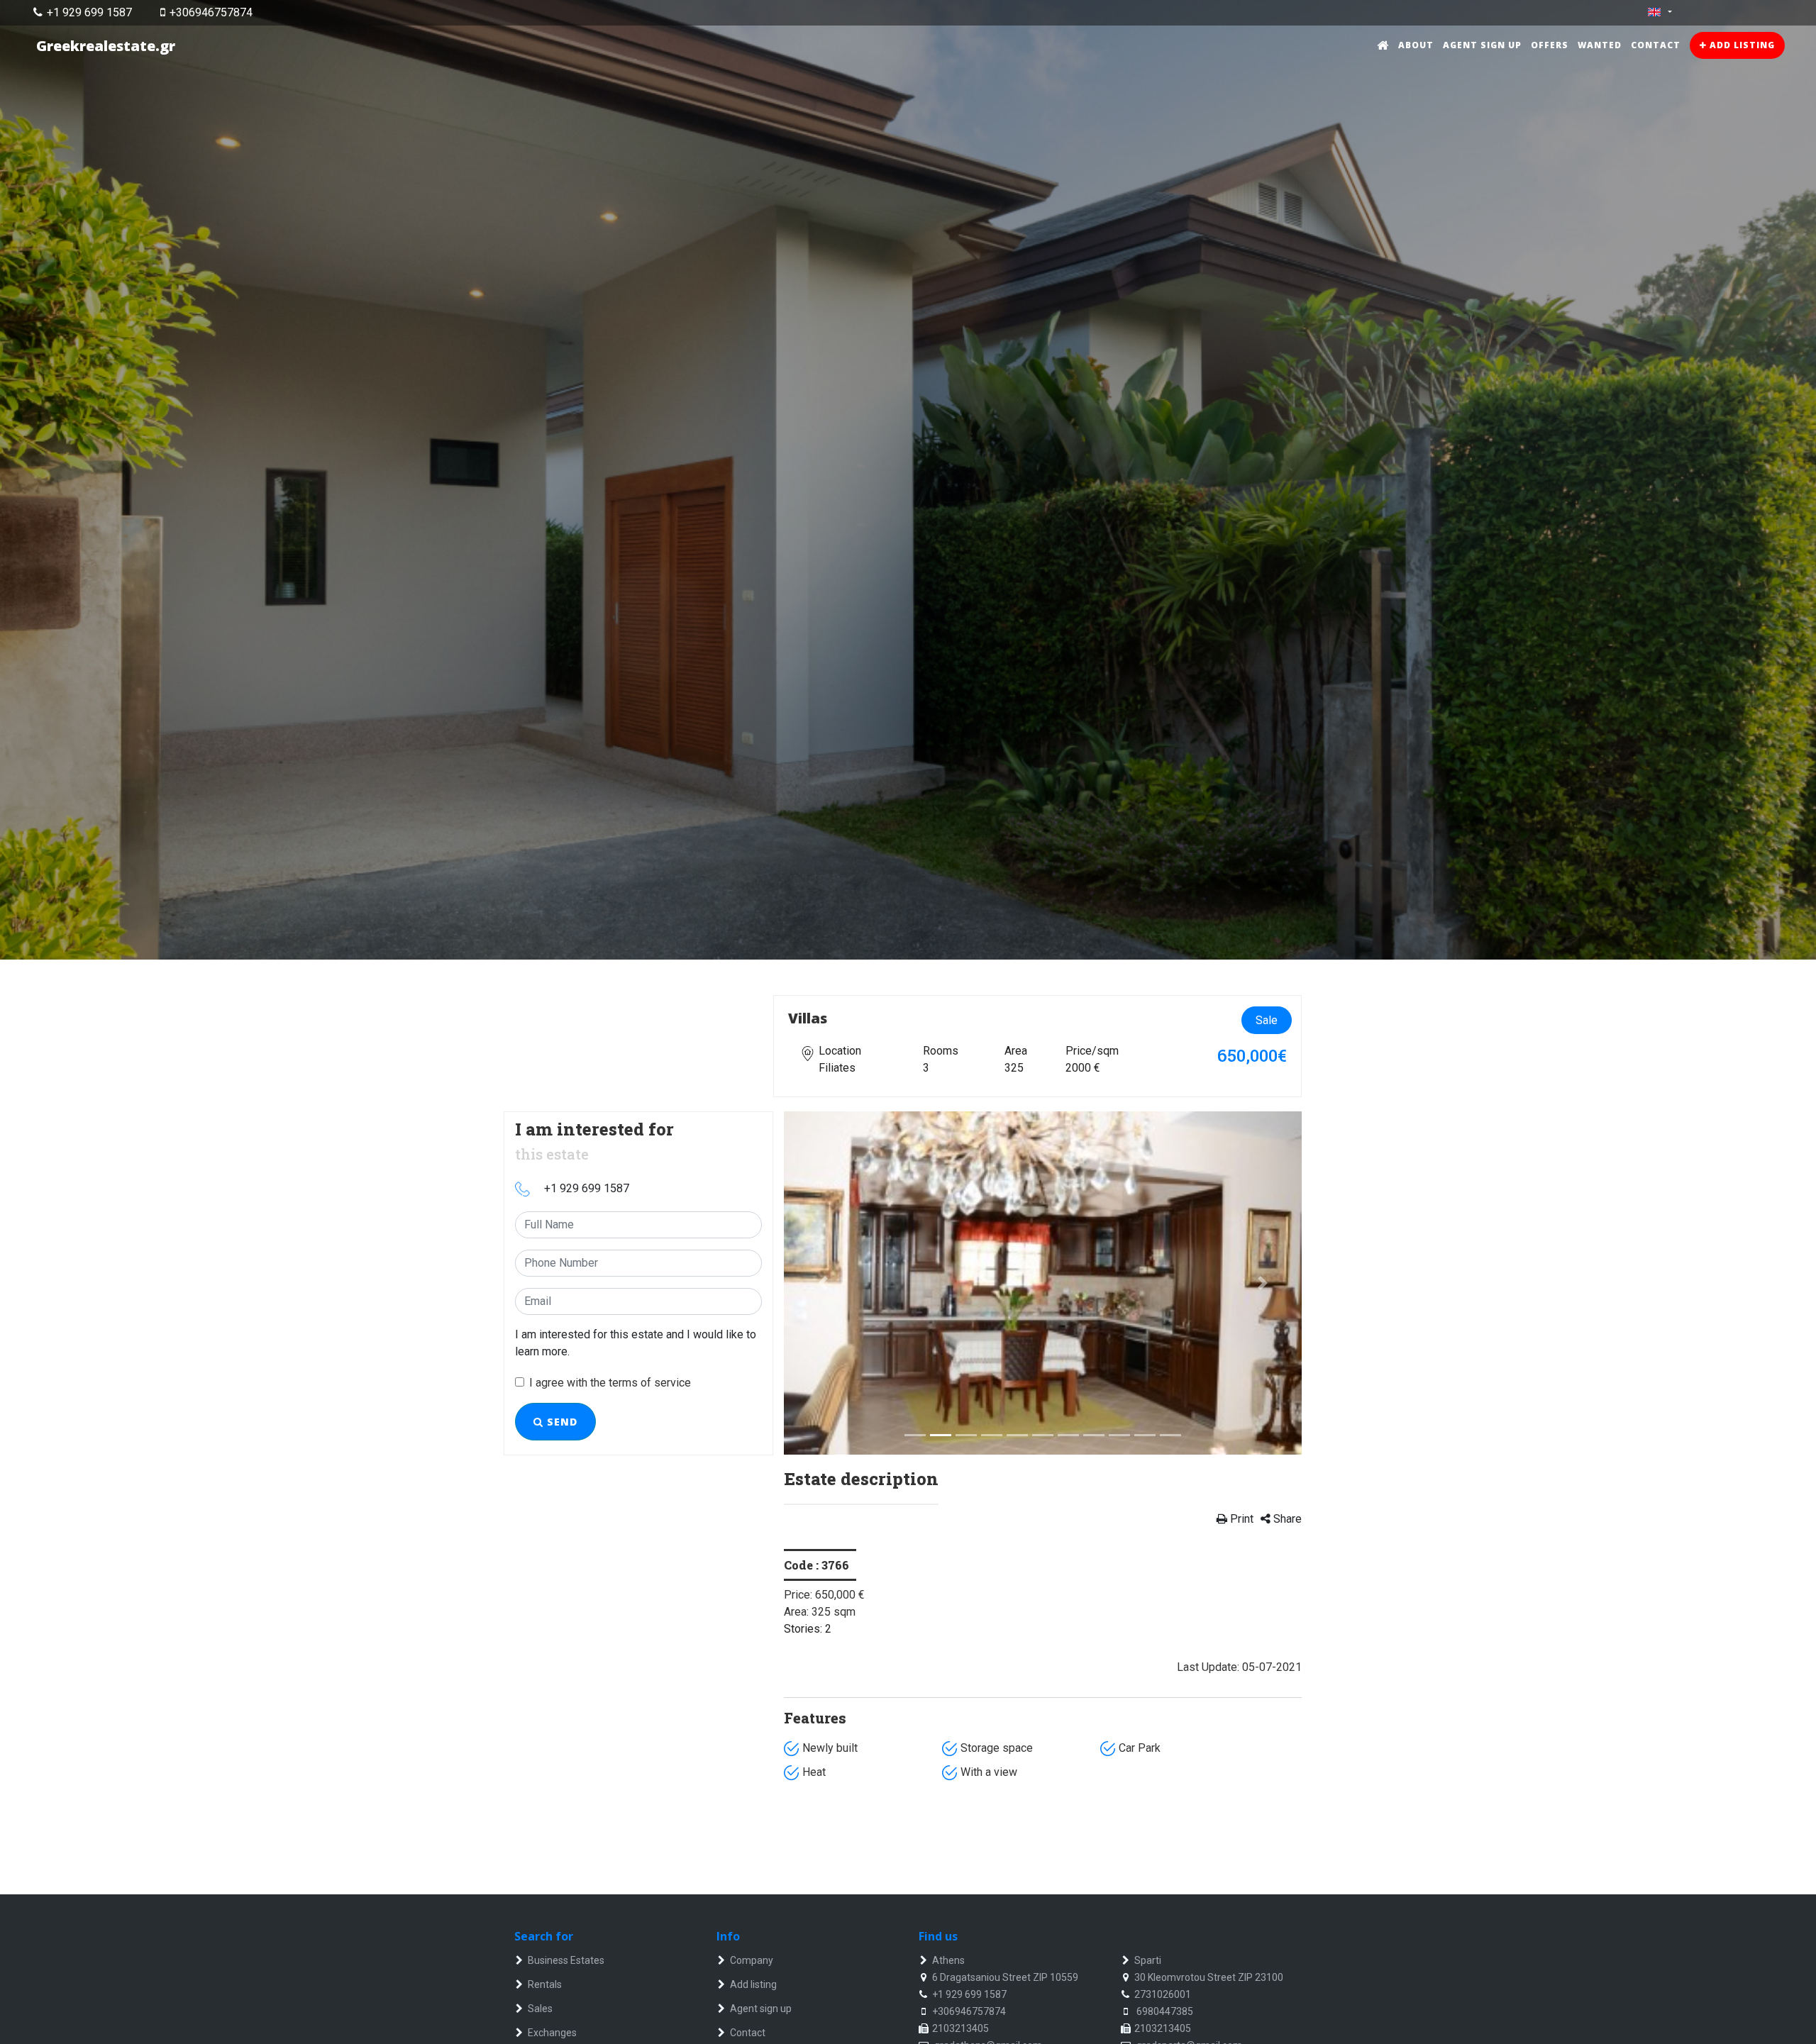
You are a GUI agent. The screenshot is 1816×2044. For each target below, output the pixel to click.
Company (752, 1960)
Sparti (1148, 1960)
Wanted (1600, 45)
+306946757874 (211, 12)
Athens (948, 1960)
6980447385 (1164, 2011)
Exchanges (552, 2033)
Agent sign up (1482, 45)
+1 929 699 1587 (89, 12)
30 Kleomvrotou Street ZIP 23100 (1209, 1977)
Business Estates (566, 1960)
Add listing (1741, 45)
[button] (823, 1283)
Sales (540, 2009)
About (1416, 45)
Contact (1656, 45)
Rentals (545, 1984)
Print (1240, 1519)
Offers (1550, 45)
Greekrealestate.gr (106, 46)
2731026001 (1163, 1994)
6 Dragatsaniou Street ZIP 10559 (1005, 1977)
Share (1286, 1519)
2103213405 (960, 2028)
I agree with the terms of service (610, 1383)
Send (560, 1422)
